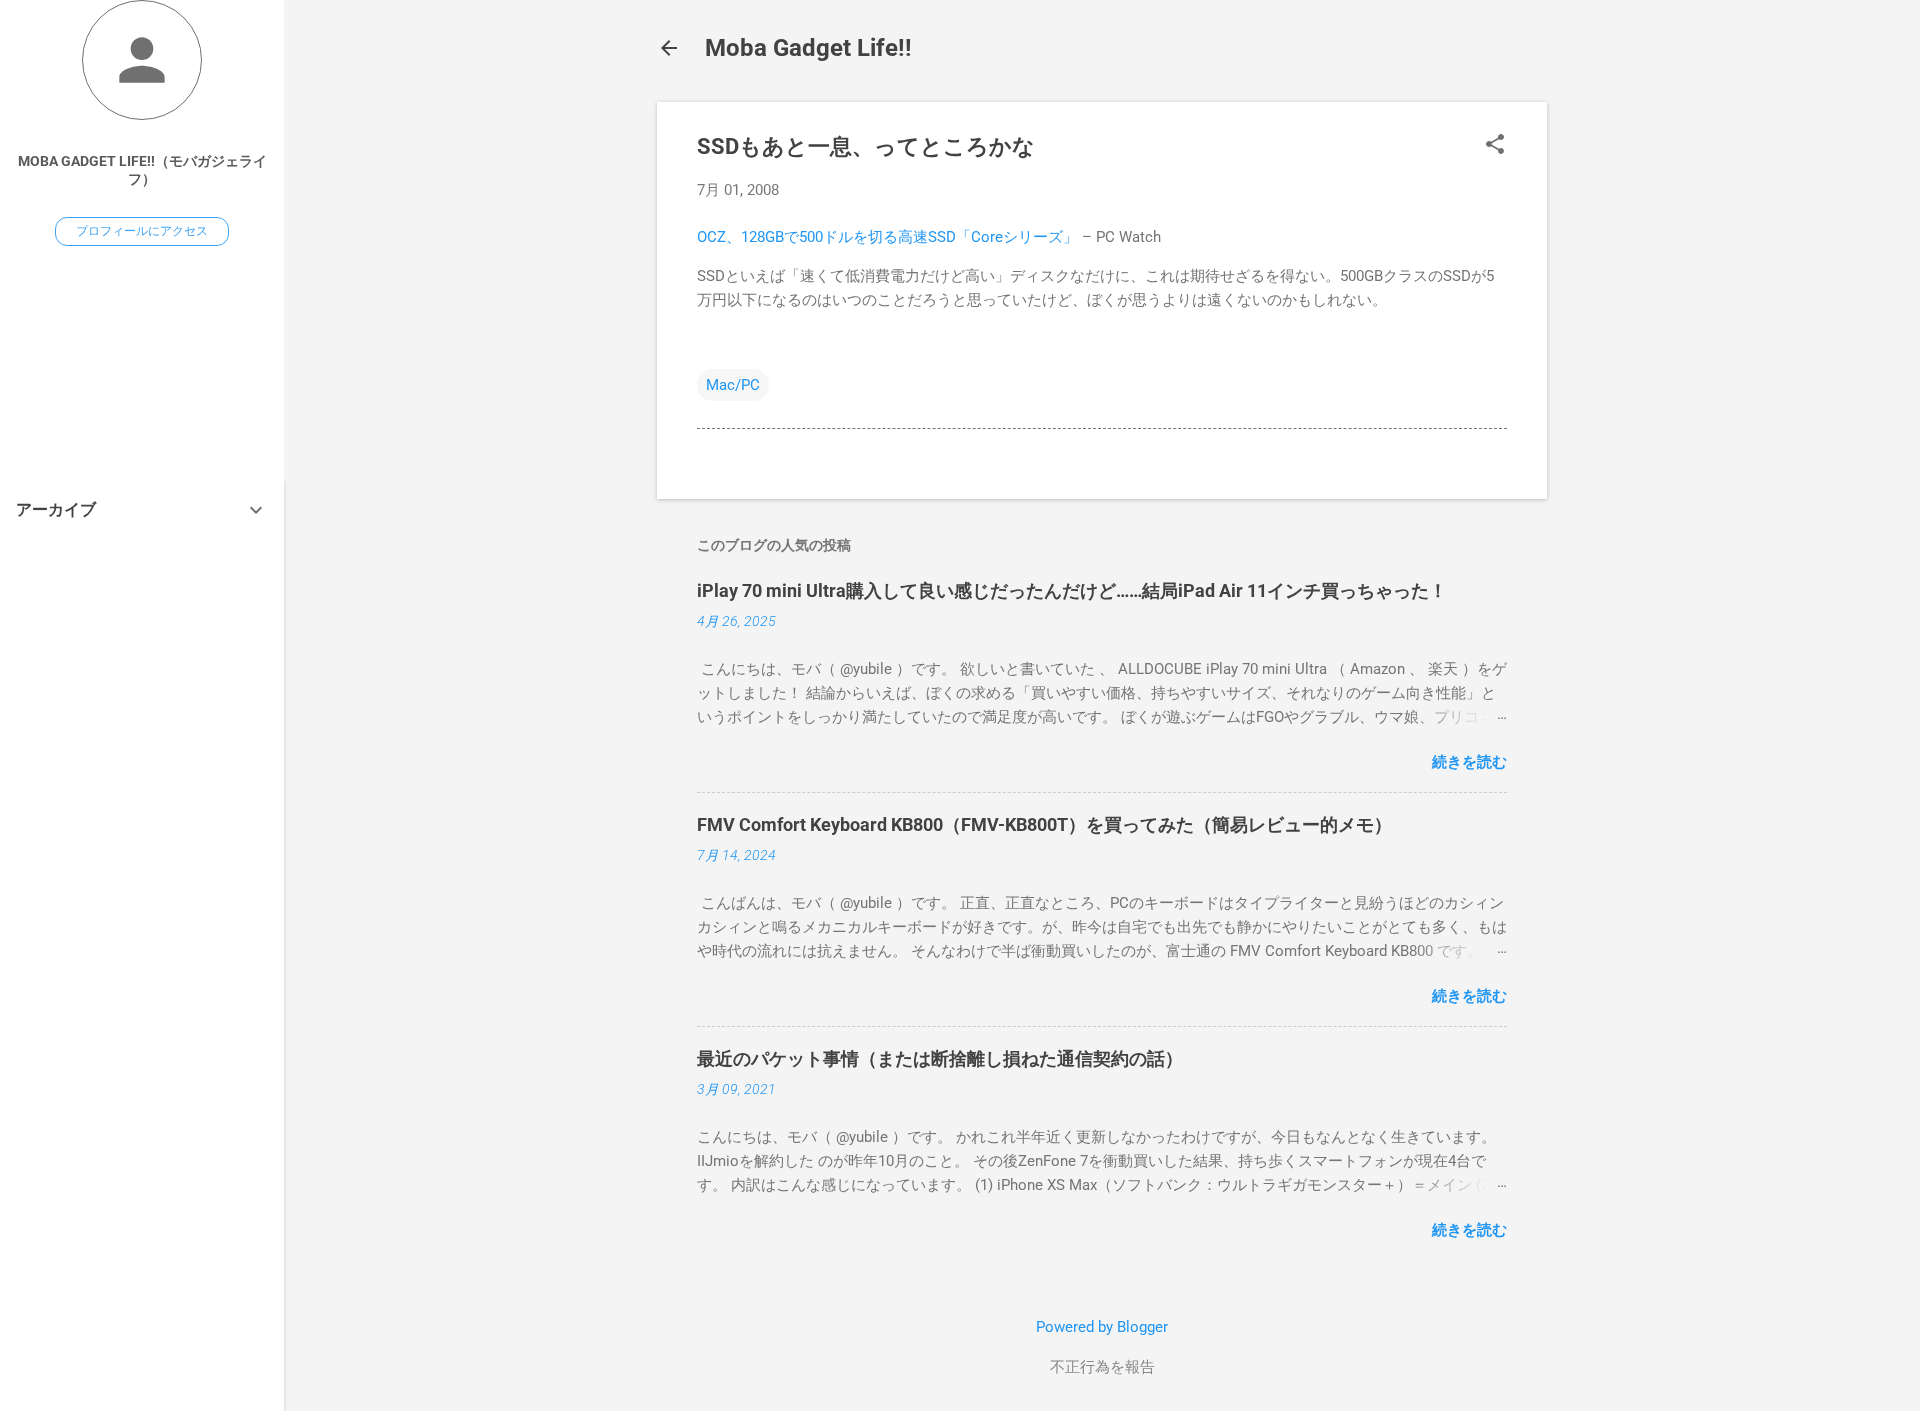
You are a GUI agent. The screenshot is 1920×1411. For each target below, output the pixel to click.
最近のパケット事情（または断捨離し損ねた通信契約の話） (940, 1058)
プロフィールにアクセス (142, 231)
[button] (1495, 146)
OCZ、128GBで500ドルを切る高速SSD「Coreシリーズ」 (887, 237)
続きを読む (1469, 762)
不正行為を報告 (1102, 1367)
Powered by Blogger (1102, 1327)
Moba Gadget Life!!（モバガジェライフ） (142, 170)
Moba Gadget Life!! (808, 48)
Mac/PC (733, 385)
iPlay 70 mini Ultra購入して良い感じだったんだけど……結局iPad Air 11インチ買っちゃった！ (1072, 590)
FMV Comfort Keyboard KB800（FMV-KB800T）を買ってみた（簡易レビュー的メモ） (1044, 824)
